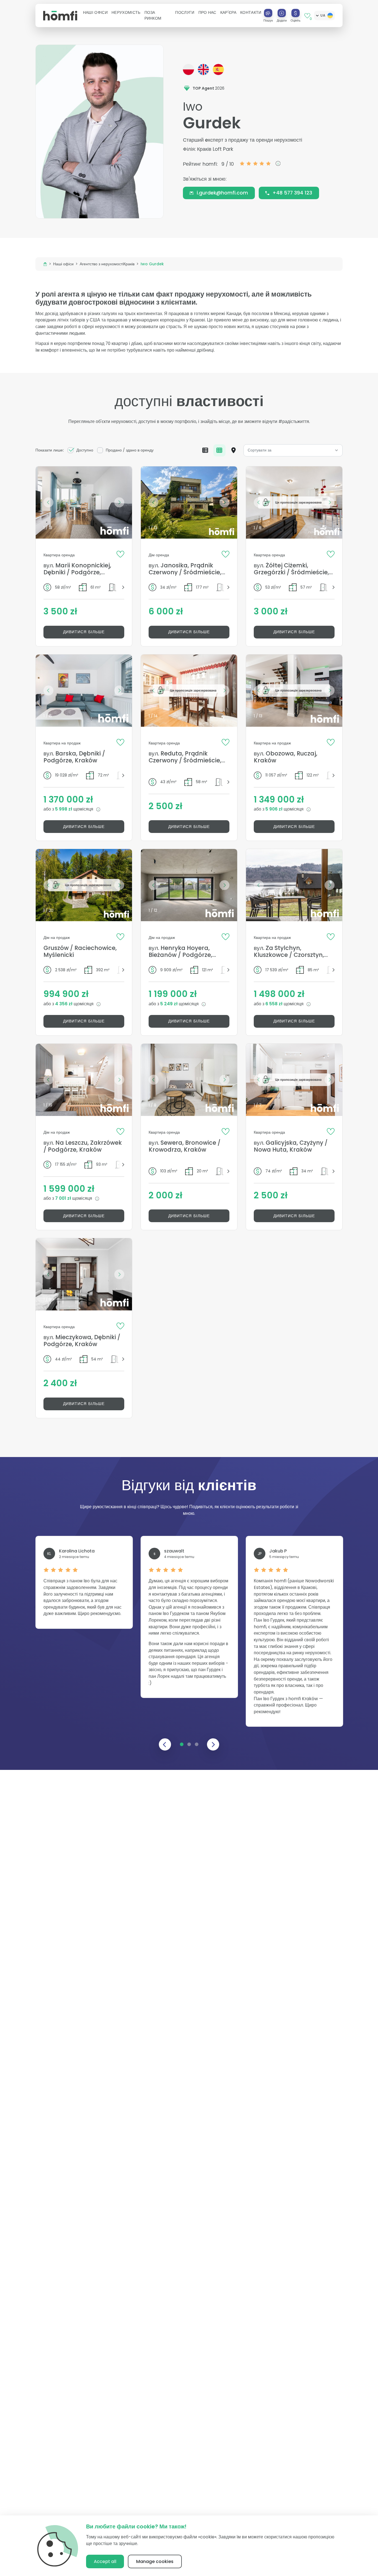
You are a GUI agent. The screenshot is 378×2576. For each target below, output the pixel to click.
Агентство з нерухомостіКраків (107, 264)
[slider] (255, 163)
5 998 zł (64, 809)
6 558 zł (275, 1004)
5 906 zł (275, 809)
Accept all (105, 2561)
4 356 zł (64, 1004)
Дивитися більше (84, 632)
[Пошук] (268, 13)
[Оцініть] (296, 13)
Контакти (251, 12)
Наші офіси (63, 264)
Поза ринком (153, 15)
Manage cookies (155, 2561)
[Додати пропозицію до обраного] (120, 554)
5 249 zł (169, 1004)
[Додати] (282, 13)
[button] (95, 13)
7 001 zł (64, 1198)
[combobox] (293, 450)
